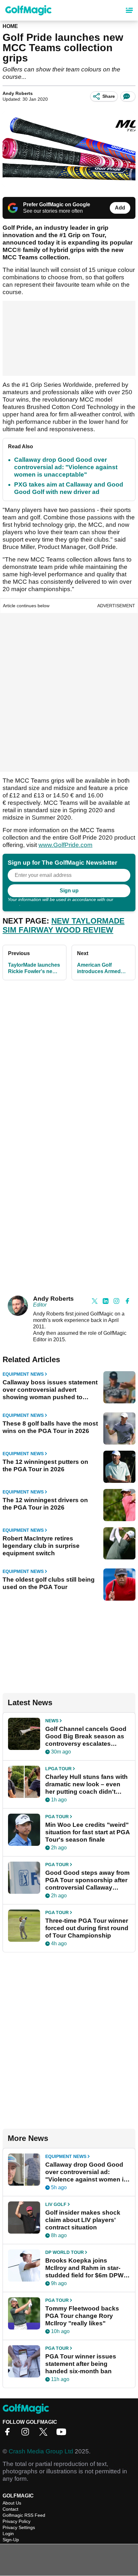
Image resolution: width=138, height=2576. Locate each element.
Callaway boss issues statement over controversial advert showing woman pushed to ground (50, 1390)
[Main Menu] (129, 10)
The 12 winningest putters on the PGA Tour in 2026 (45, 1465)
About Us (12, 2503)
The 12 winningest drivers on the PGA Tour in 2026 (45, 1504)
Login (8, 2534)
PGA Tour (57, 1817)
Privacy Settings (19, 2527)
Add (120, 208)
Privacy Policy (17, 2521)
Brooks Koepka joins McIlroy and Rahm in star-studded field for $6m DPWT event (86, 2268)
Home (10, 26)
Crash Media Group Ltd (41, 2451)
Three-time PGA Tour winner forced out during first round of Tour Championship (87, 1928)
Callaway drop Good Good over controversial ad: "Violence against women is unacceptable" (66, 467)
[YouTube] (63, 2434)
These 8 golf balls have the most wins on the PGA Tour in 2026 (50, 1427)
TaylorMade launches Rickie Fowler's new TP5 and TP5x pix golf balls (34, 968)
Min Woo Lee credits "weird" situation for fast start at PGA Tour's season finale (87, 1832)
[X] (45, 2434)
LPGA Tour (58, 1769)
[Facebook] (9, 2434)
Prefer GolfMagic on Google (57, 205)
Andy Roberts (18, 93)
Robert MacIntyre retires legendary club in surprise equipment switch (41, 1546)
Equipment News (23, 1374)
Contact (10, 2509)
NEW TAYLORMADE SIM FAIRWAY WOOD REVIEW (64, 925)
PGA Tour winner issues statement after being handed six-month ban (81, 2364)
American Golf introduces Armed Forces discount (99, 968)
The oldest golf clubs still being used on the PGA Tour (49, 1583)
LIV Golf (56, 2204)
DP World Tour (65, 2252)
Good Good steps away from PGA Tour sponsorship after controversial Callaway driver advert (87, 1880)
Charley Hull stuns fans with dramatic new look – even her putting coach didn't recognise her (86, 1784)
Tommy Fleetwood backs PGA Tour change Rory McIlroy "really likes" (82, 2316)
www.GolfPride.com (65, 845)
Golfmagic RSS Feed (24, 2515)
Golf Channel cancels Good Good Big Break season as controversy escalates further (86, 1736)
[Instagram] (27, 2434)
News (52, 1721)
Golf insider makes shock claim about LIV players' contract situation (83, 2220)
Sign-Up (11, 2540)
